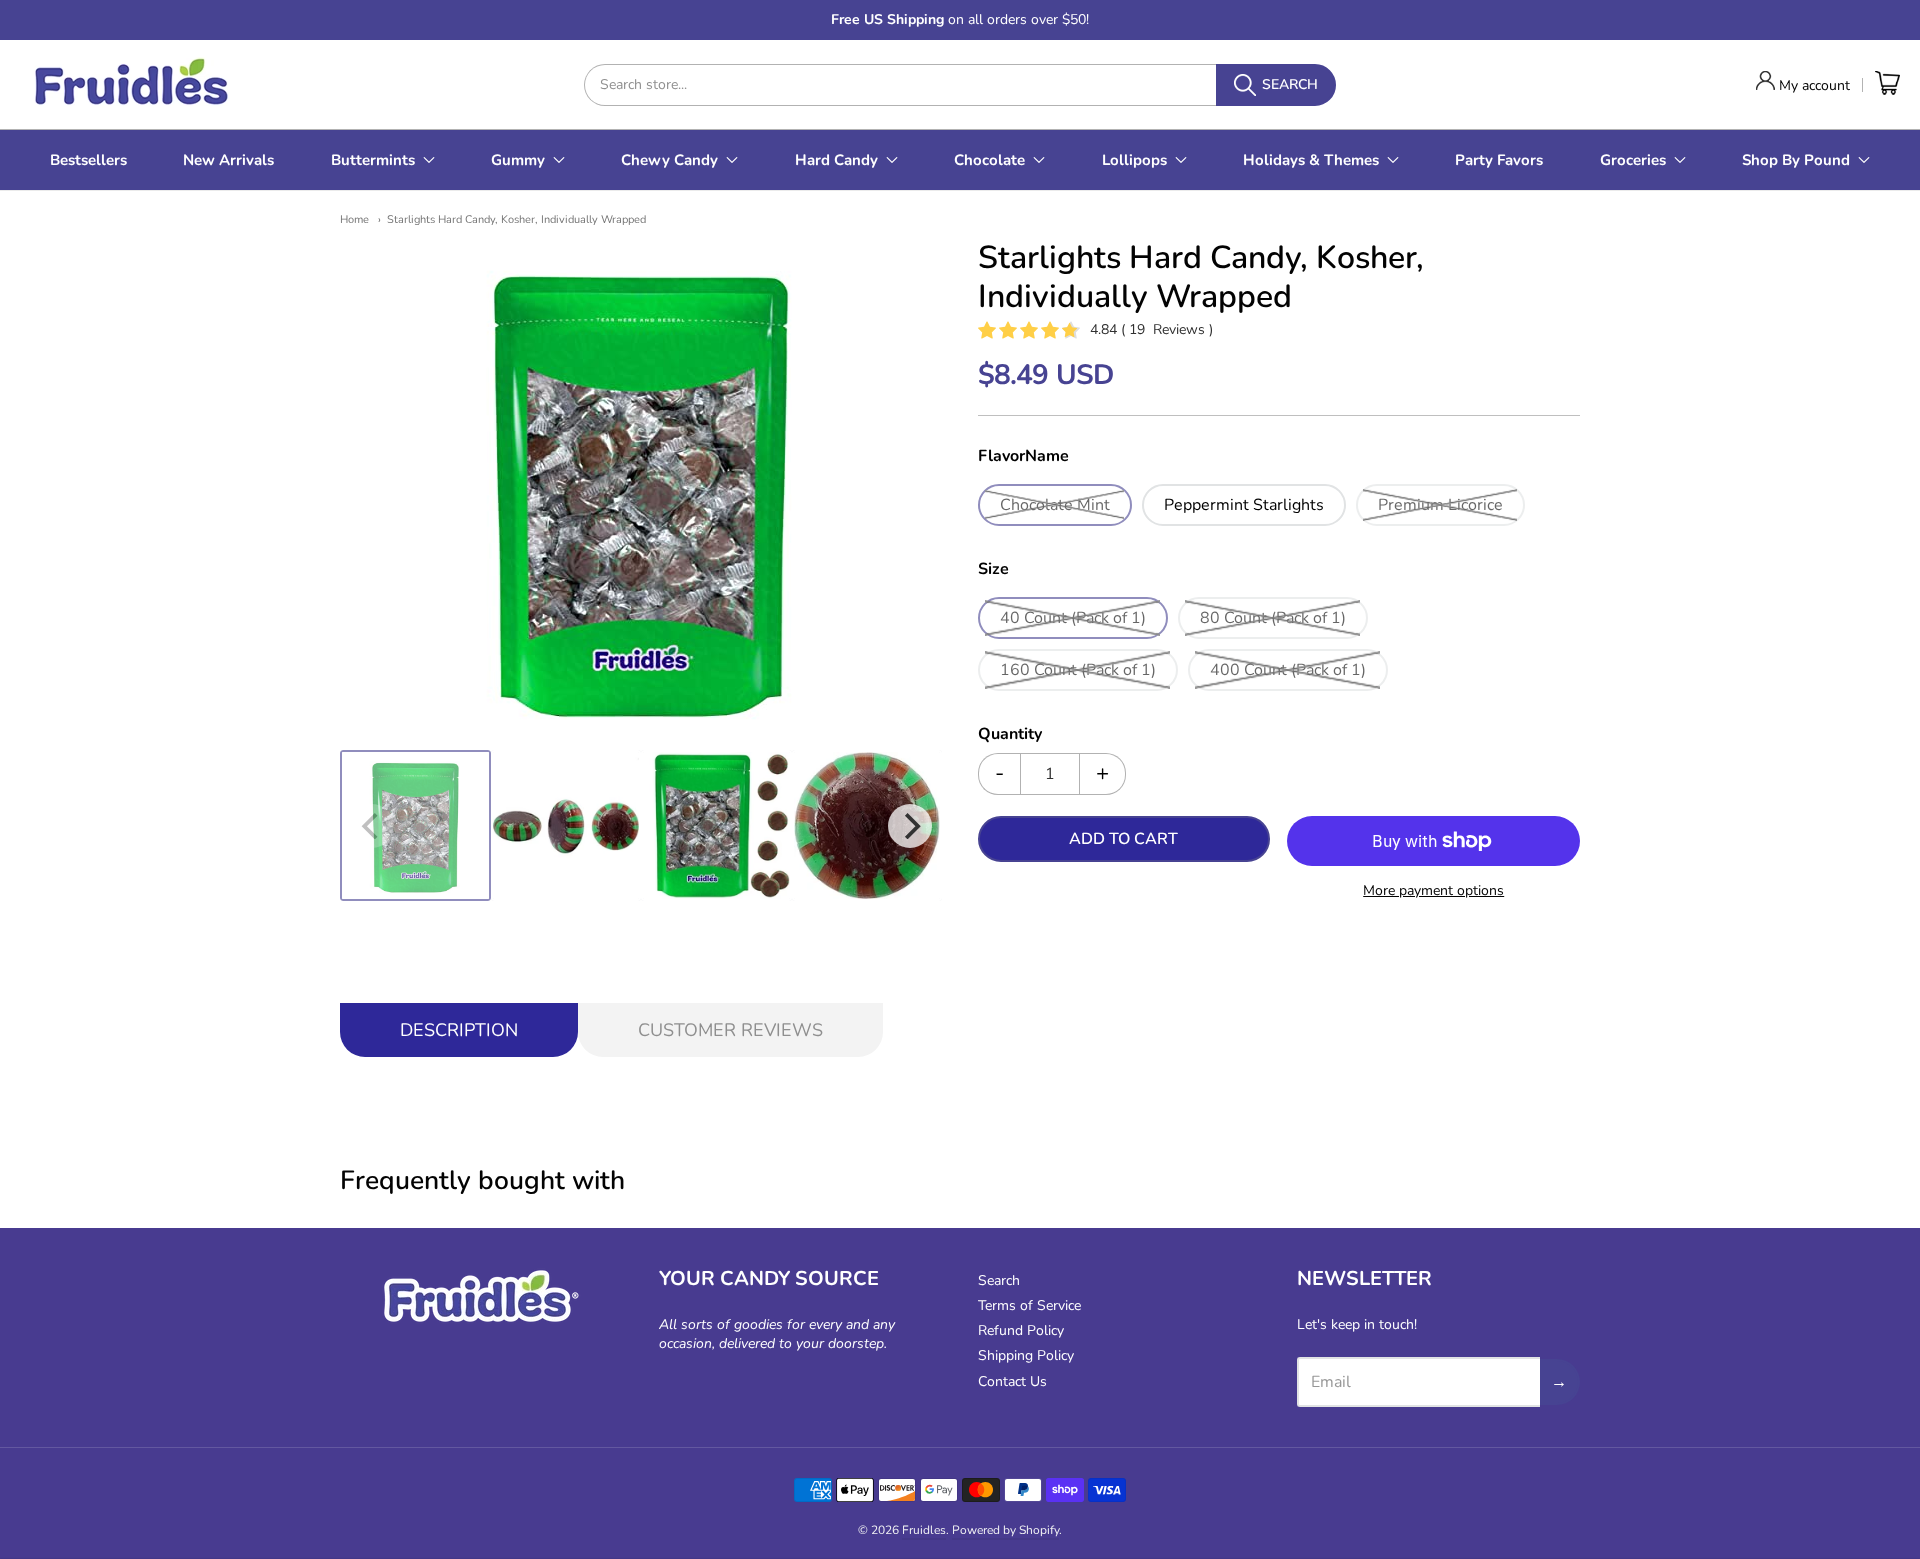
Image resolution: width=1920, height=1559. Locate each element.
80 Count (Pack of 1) (1273, 618)
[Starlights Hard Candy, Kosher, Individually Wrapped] (415, 825)
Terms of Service (1029, 1305)
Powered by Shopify (1005, 1530)
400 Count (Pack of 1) (1288, 670)
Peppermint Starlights (1244, 505)
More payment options (1433, 890)
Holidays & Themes (1311, 160)
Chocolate (989, 160)
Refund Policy (1021, 1330)
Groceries (1633, 160)
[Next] (910, 826)
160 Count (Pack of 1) (1078, 670)
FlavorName (1023, 457)
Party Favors (1499, 160)
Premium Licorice (1440, 505)
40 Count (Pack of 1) (1073, 618)
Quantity (1010, 735)
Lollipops (1134, 160)
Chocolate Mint (1055, 505)
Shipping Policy (1026, 1355)
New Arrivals (228, 160)
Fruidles (924, 1530)
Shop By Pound (1796, 160)
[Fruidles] (130, 84)
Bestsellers (88, 160)
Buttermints (373, 160)
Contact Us (1012, 1381)
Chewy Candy (669, 160)
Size (993, 570)
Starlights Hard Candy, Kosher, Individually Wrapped (516, 219)
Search (999, 1280)
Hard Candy (836, 160)
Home (354, 219)
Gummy (518, 160)
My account (1814, 85)
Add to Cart (1123, 839)
